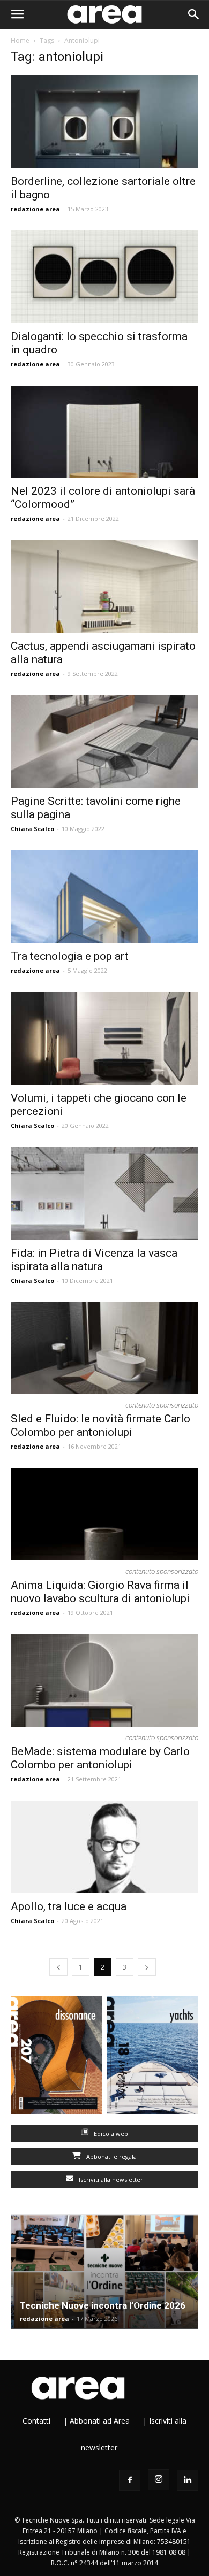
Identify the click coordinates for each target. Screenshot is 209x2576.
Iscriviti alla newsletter (110, 2179)
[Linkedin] (188, 2480)
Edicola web (110, 2133)
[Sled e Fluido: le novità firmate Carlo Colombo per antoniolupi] (104, 1348)
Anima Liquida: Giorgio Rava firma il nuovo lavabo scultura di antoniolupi (100, 1592)
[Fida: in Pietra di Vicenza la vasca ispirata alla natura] (104, 1193)
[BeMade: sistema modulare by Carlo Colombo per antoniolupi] (104, 1681)
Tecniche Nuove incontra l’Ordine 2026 (103, 2305)
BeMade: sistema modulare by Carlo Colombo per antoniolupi (100, 1758)
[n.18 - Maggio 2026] (153, 2058)
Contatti (36, 2421)
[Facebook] (130, 2480)
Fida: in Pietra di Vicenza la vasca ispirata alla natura (94, 1260)
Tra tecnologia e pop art (70, 956)
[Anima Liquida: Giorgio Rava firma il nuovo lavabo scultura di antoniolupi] (104, 1514)
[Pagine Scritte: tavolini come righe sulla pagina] (104, 741)
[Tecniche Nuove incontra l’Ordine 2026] (104, 2272)
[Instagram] (159, 2480)
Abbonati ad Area (100, 2421)
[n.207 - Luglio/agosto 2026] (56, 2058)
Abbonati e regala (111, 2156)
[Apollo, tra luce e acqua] (104, 1847)
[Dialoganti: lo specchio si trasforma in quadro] (104, 277)
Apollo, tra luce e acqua (69, 1906)
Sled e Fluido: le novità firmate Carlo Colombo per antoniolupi (100, 1425)
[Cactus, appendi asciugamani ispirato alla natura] (104, 586)
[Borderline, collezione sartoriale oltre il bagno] (104, 122)
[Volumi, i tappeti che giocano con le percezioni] (104, 1038)
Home (20, 40)
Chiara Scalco (32, 829)
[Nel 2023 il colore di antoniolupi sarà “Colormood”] (104, 432)
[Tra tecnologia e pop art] (104, 897)
